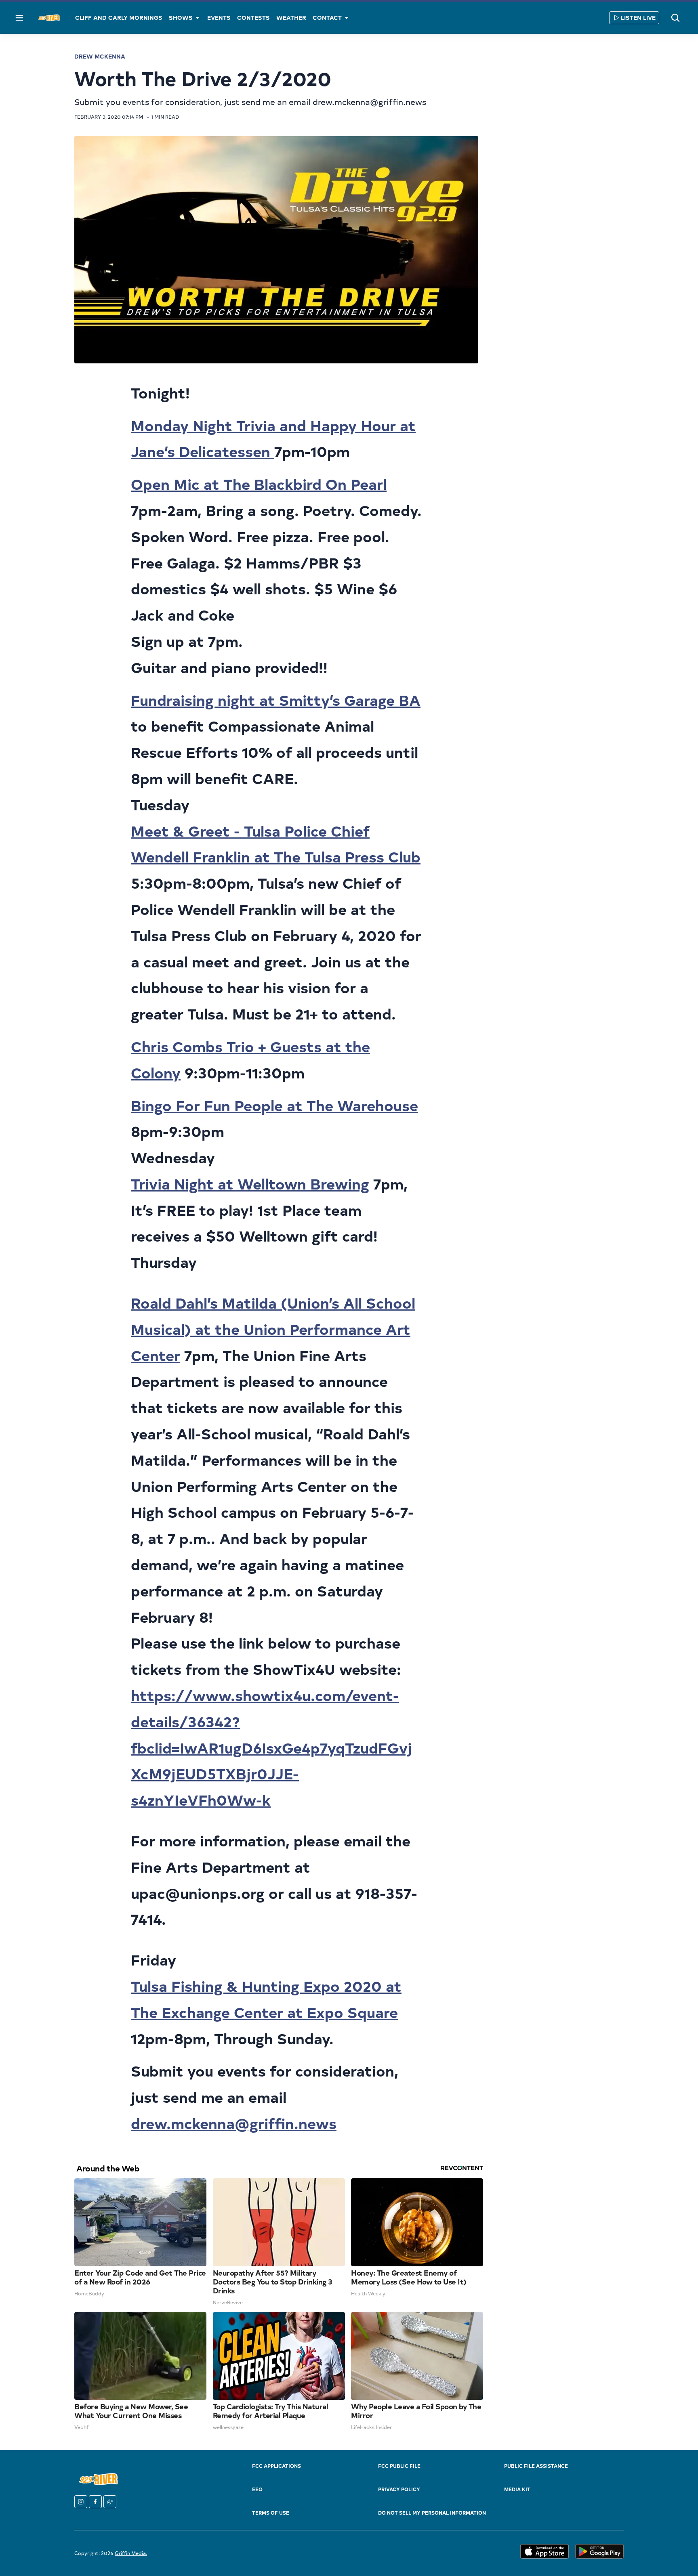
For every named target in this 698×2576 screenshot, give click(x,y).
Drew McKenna (100, 56)
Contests (253, 18)
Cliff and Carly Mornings (119, 18)
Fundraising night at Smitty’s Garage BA (276, 700)
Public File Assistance (536, 2466)
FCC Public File (399, 2466)
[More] (198, 18)
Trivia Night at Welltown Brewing (250, 1183)
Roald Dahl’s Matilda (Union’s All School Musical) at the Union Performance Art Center (273, 1329)
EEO (257, 2489)
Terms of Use (271, 2513)
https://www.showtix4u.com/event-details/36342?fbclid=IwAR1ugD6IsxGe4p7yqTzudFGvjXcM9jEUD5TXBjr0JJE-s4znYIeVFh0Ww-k (271, 1747)
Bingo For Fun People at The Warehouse (274, 1105)
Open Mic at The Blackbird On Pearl (259, 484)
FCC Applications (276, 2466)
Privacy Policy (399, 2489)
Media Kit (517, 2489)
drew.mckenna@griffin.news (234, 2123)
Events (219, 18)
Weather (291, 18)
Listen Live (638, 18)
